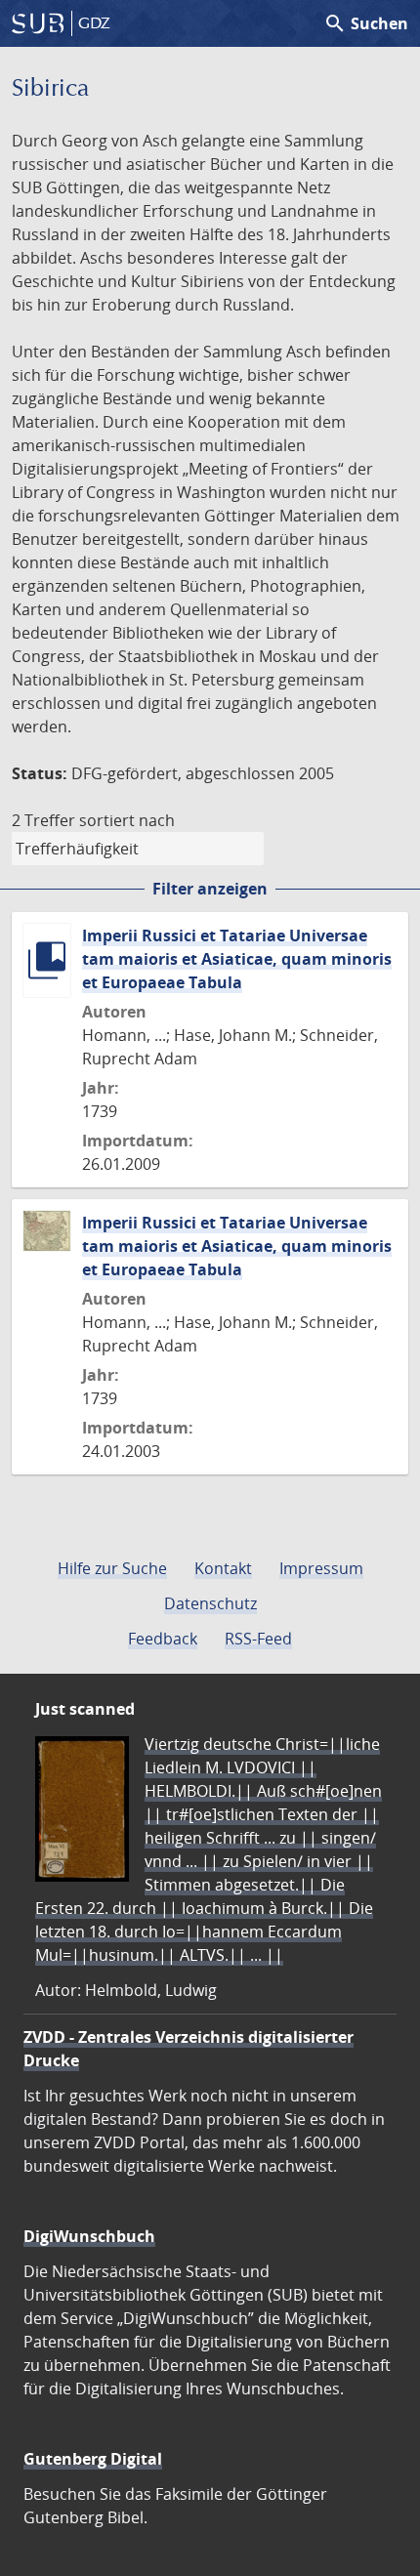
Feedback (163, 1639)
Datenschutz (210, 1603)
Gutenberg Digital (93, 2459)
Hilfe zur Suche (112, 1568)
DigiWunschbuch (89, 2236)
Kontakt (223, 1568)
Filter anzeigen (210, 889)
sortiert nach (127, 820)
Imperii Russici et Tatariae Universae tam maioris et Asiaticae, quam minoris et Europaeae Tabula (237, 959)
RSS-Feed (258, 1639)
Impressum (321, 1568)
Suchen (366, 23)
